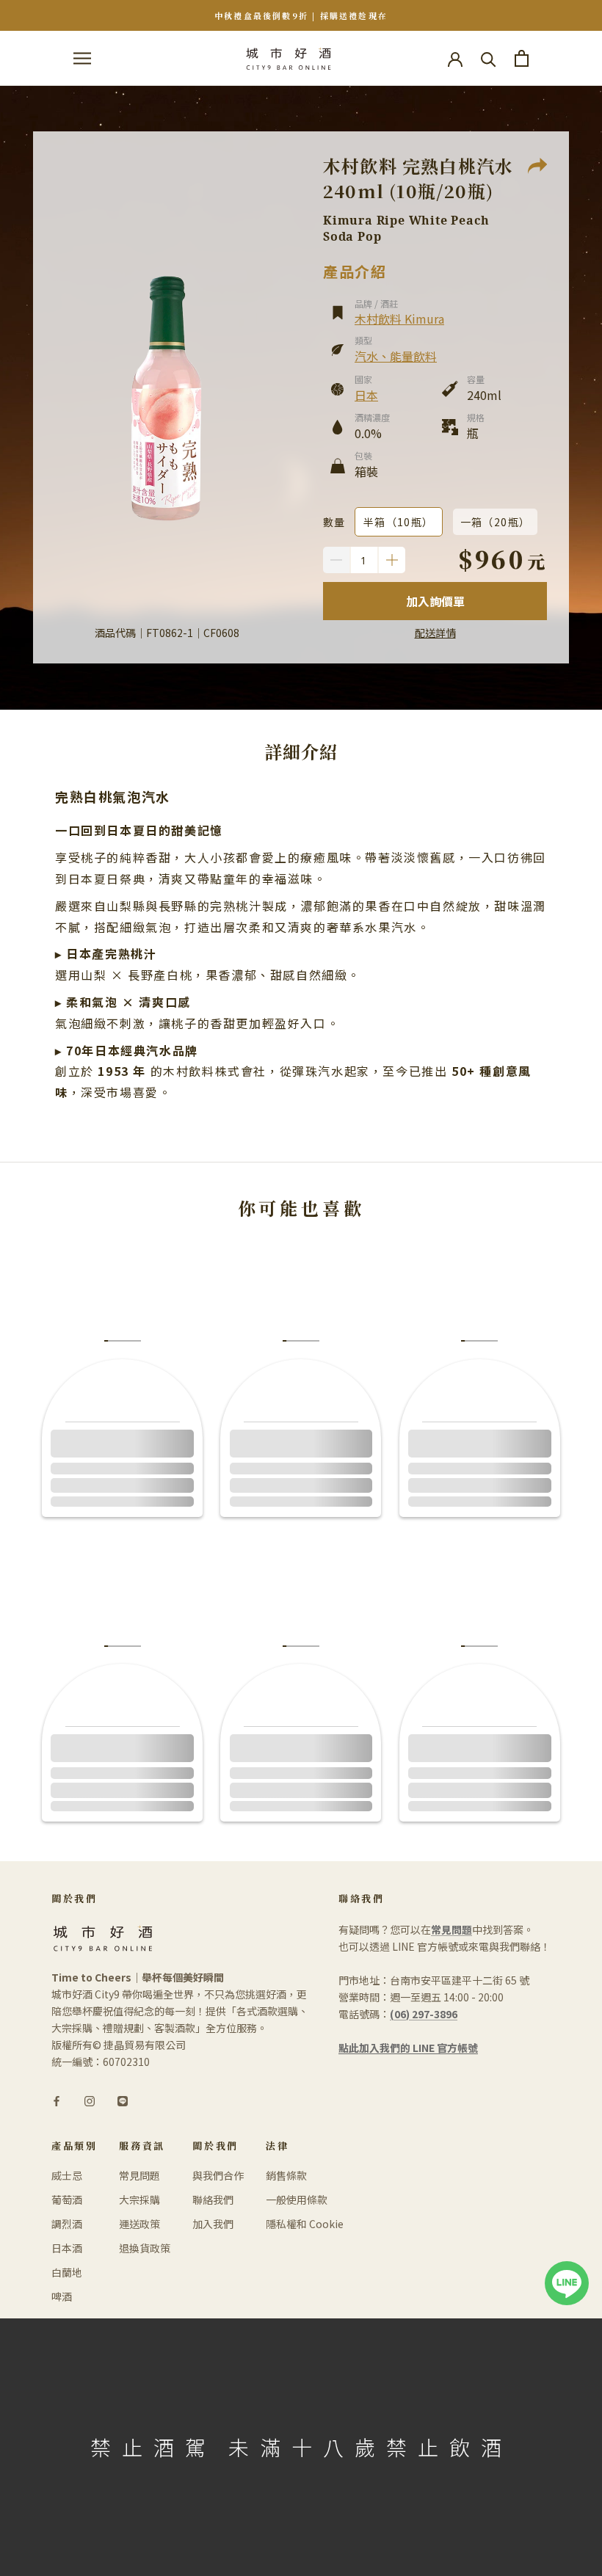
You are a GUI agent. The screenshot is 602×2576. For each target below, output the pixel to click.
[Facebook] (57, 2100)
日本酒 (67, 2248)
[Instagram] (90, 2100)
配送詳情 (435, 633)
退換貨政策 (145, 2248)
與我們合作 (218, 2175)
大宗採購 (139, 2200)
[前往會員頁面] (455, 58)
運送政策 (139, 2224)
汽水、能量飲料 (396, 356)
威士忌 (67, 2175)
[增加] (392, 560)
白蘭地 (67, 2272)
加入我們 (213, 2224)
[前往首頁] (289, 58)
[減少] (336, 560)
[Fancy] (123, 2100)
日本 (366, 395)
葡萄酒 (67, 2200)
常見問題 (139, 2175)
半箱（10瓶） (399, 522)
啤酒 (62, 2296)
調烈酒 (67, 2224)
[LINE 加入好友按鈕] (567, 2269)
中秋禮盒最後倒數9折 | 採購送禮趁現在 (301, 15)
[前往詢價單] (522, 58)
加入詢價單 (435, 601)
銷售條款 (286, 2175)
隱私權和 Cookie (305, 2224)
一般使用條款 (297, 2200)
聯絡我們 (213, 2200)
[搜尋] (489, 58)
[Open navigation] (82, 59)
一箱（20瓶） (496, 522)
